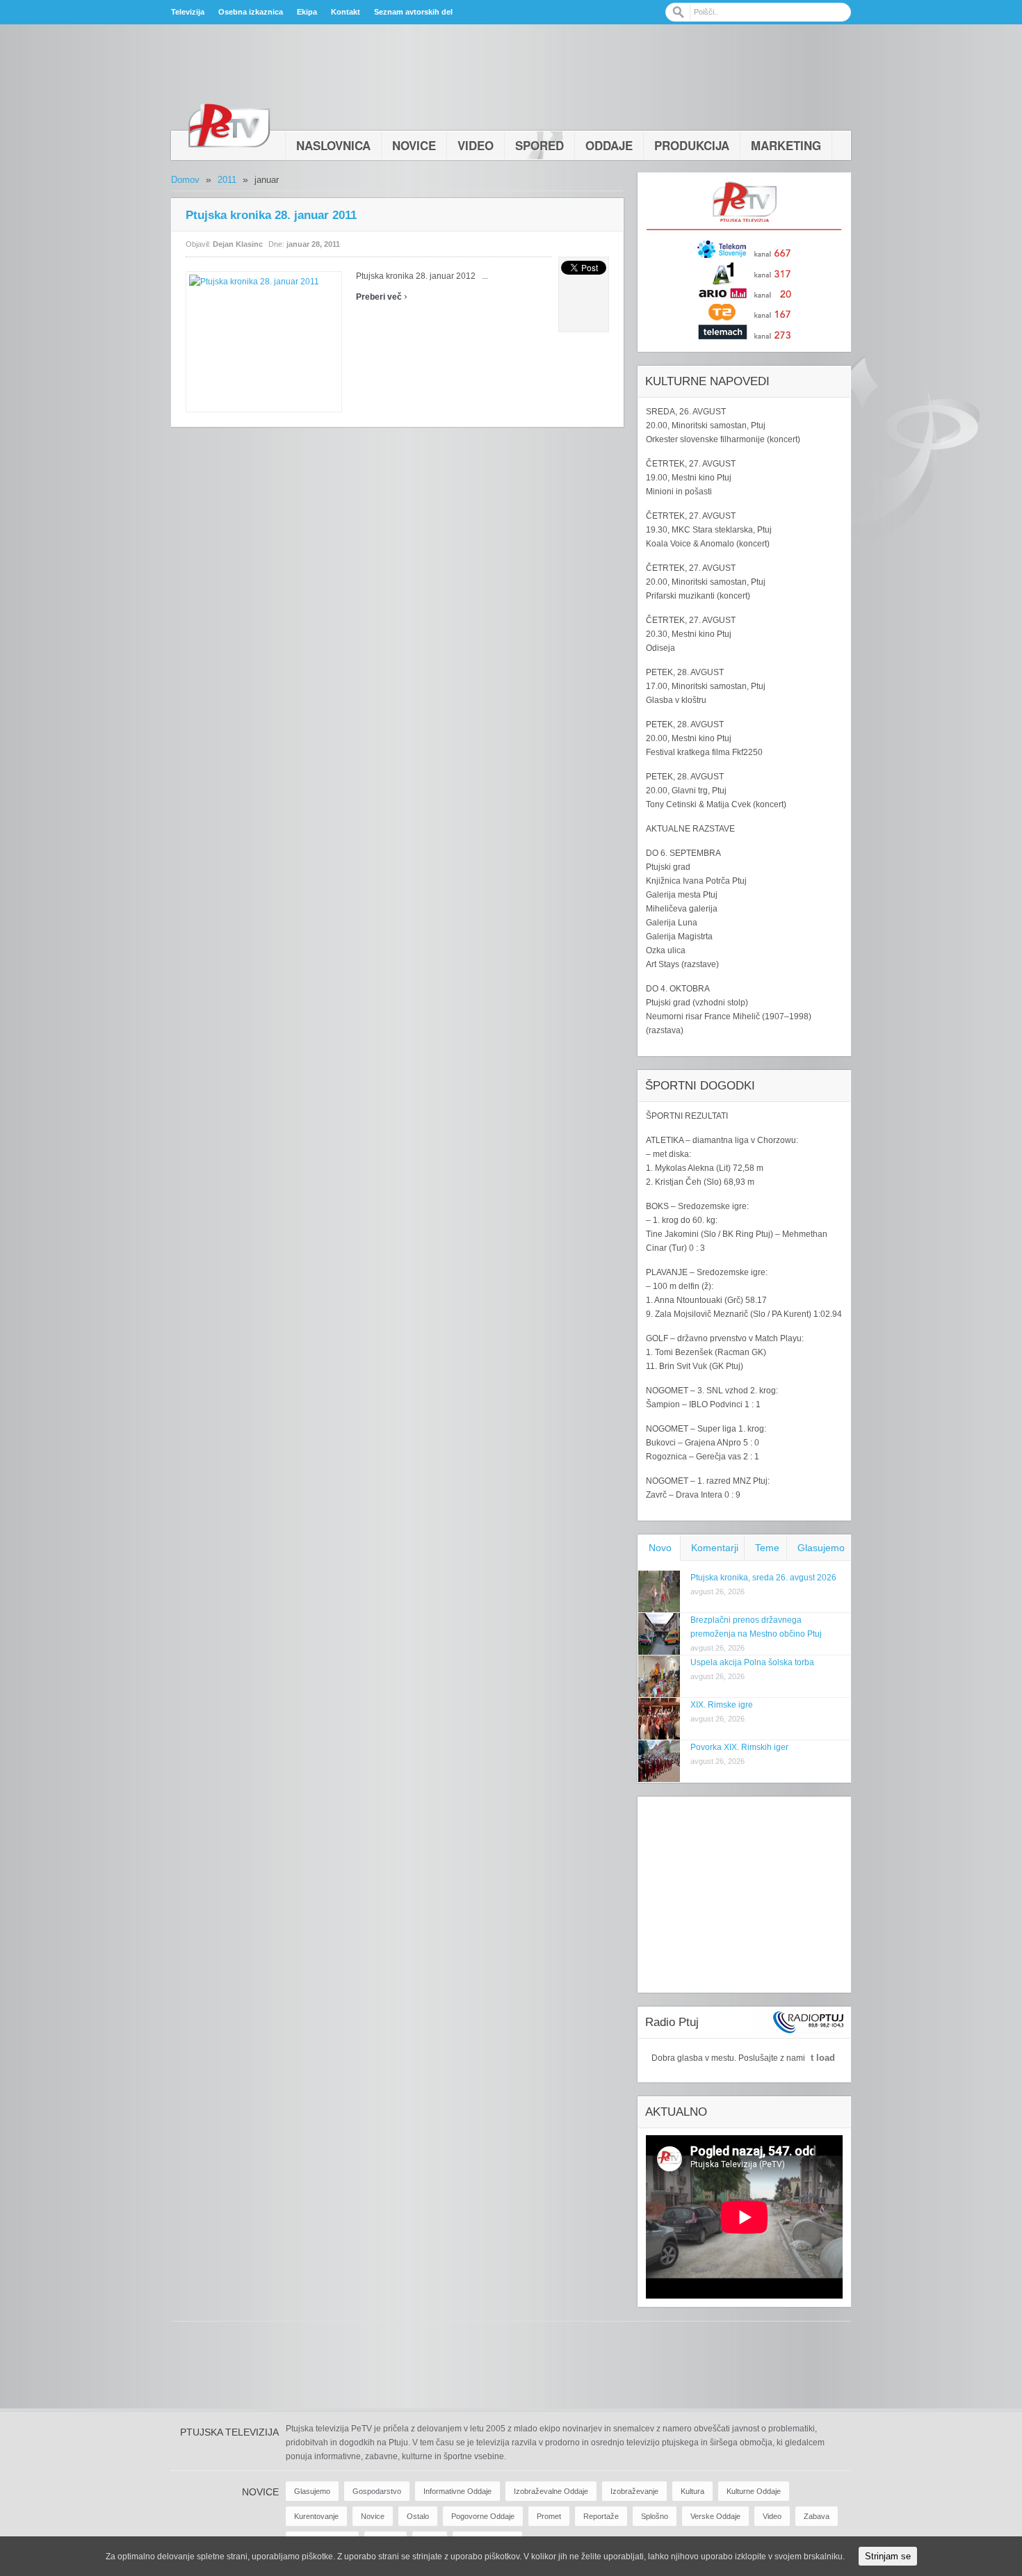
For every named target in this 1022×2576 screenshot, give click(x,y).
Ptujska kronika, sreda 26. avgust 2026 (763, 1578)
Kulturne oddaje (754, 2491)
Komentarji (715, 1548)
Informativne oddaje (457, 2491)
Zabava (817, 2516)
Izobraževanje (634, 2491)
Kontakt (346, 12)
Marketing (786, 145)
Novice (414, 145)
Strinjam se (888, 2556)
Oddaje (609, 145)
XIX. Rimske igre (722, 1705)
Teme (767, 1548)
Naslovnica (333, 145)
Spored (540, 145)
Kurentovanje (316, 2516)
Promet (549, 2516)
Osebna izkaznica (251, 12)
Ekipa (307, 12)
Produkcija (692, 145)
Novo (660, 1548)
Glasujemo (821, 1548)
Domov (185, 180)
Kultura (692, 2491)
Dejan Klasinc (238, 244)
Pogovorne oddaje (483, 2516)
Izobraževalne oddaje (551, 2491)
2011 (227, 180)
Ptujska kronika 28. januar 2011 (271, 215)
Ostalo (418, 2516)
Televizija (188, 12)
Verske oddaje (715, 2516)
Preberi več (382, 297)
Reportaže (601, 2516)
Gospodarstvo (377, 2491)
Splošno (655, 2516)
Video (476, 145)
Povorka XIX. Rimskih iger (739, 1747)
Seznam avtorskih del (413, 12)
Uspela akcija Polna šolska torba (752, 1662)
